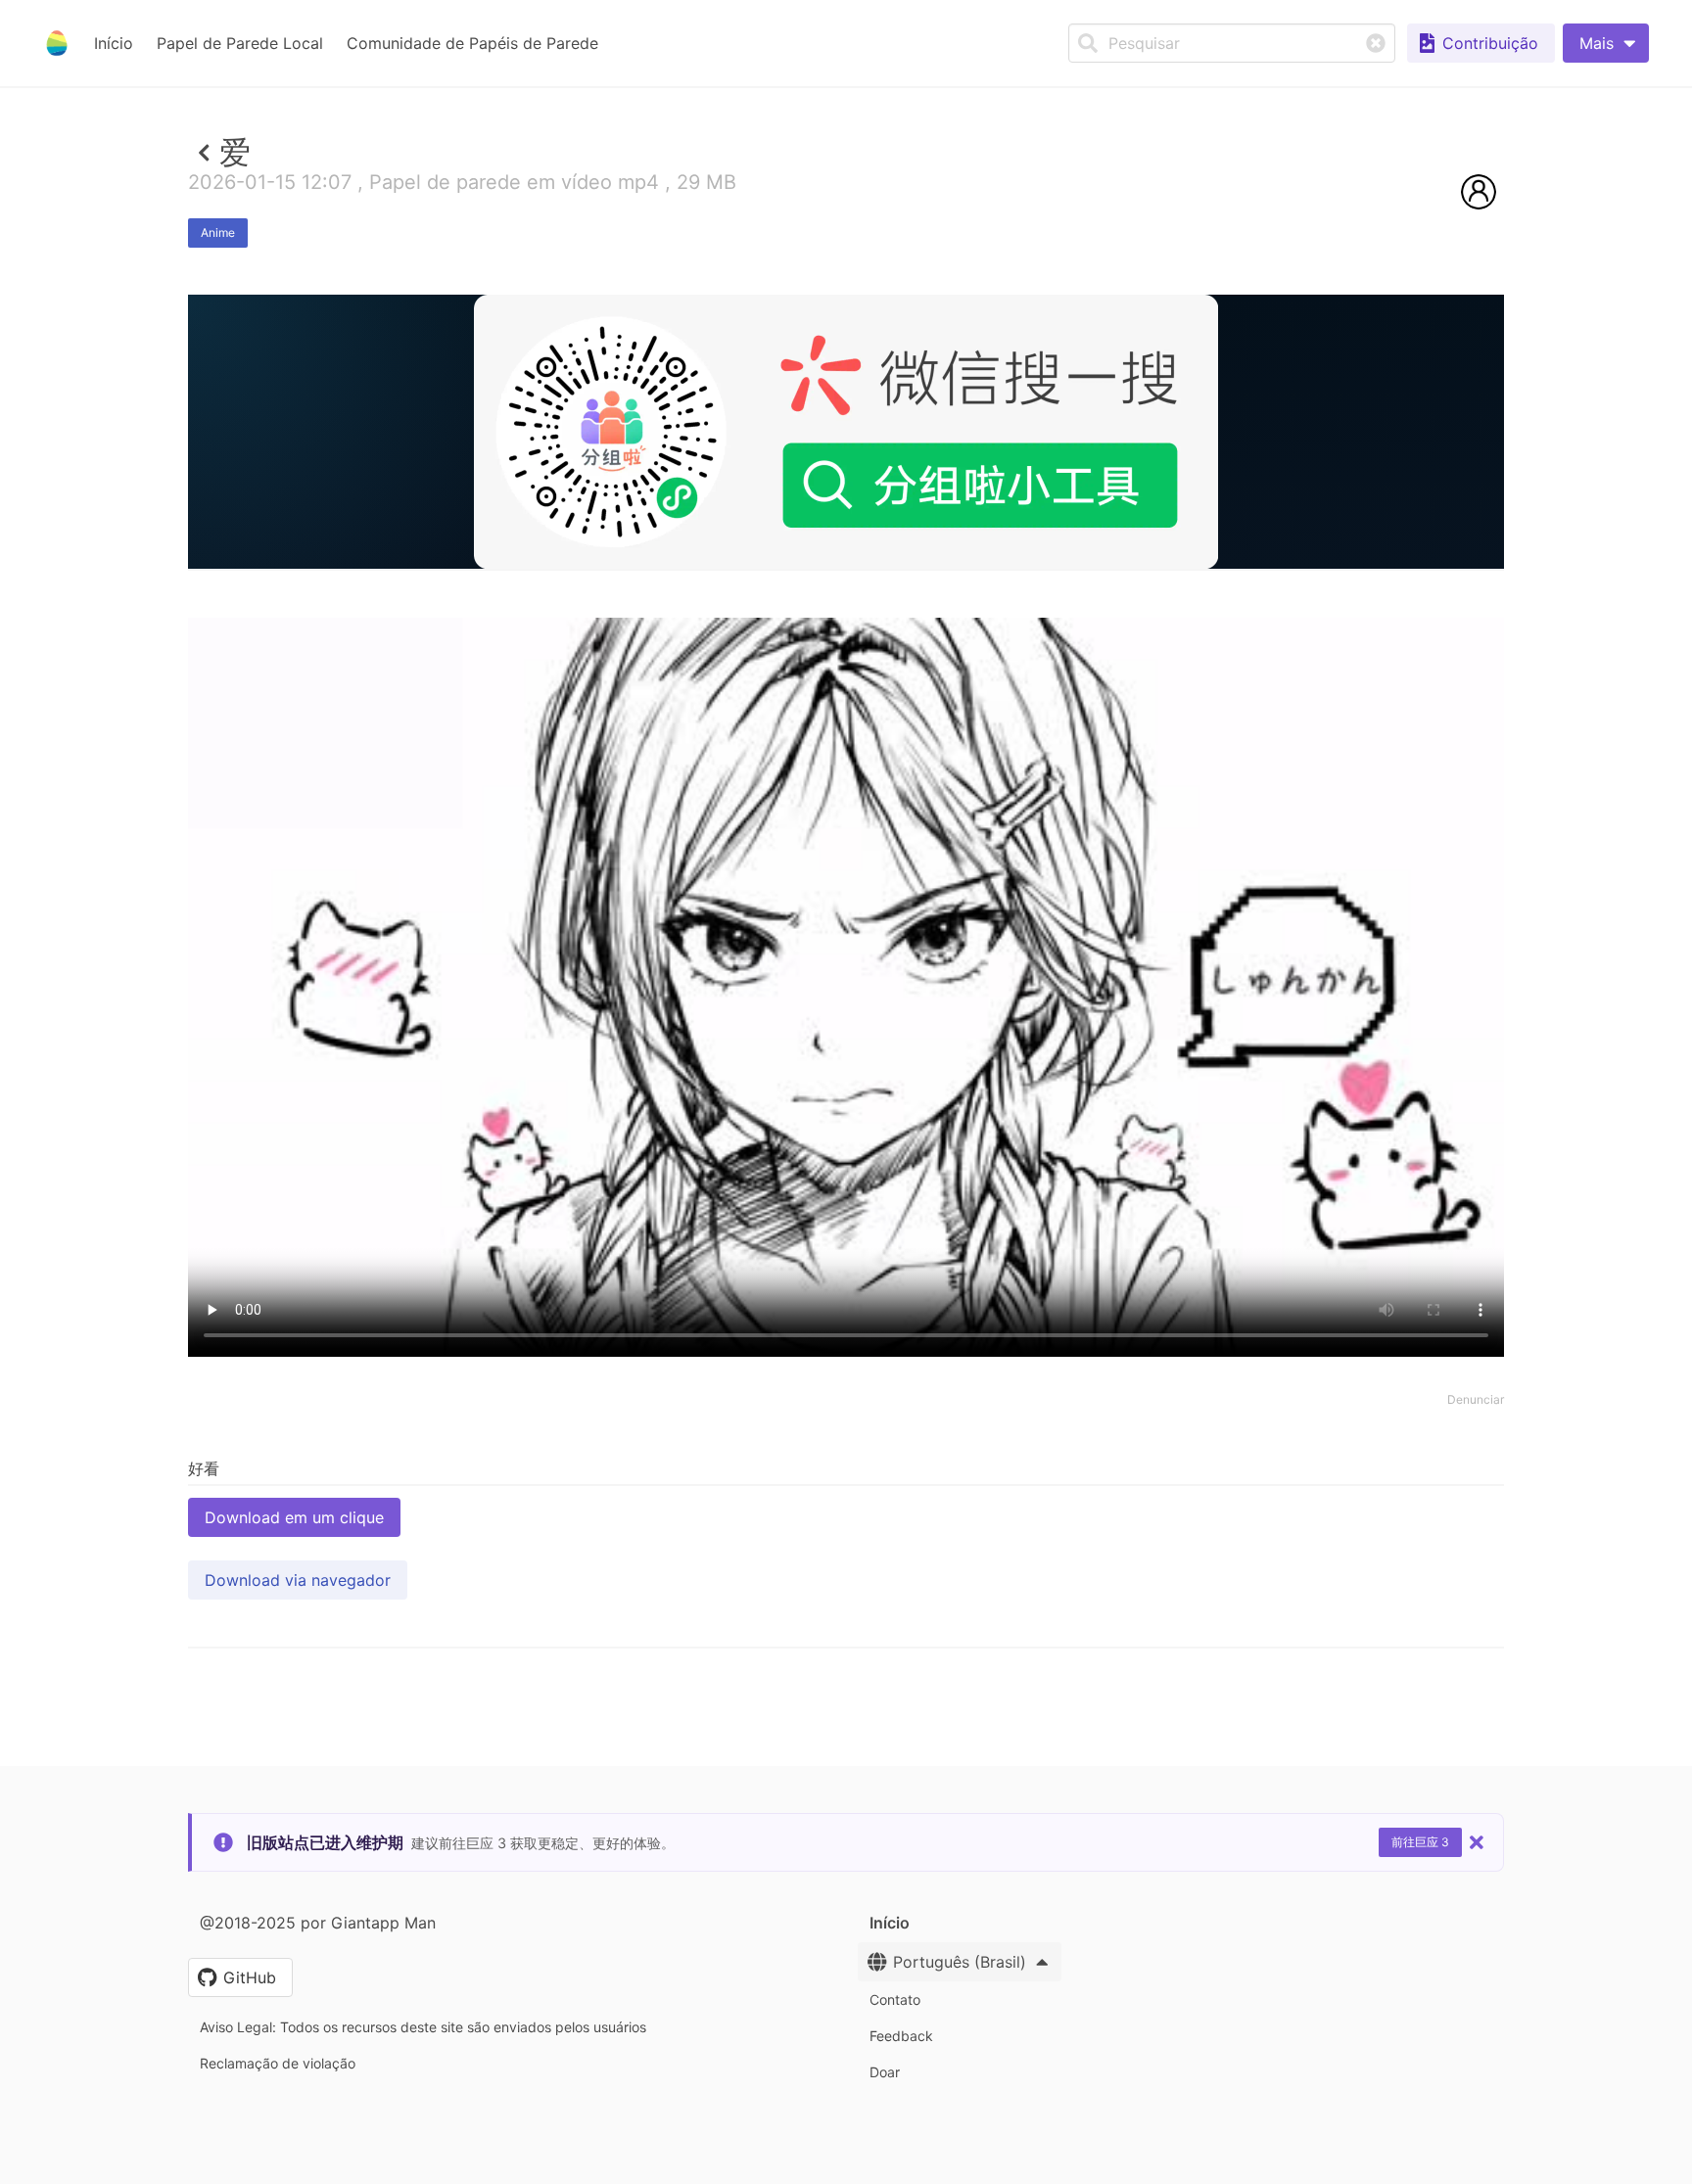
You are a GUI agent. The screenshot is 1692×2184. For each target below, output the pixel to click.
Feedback (901, 2036)
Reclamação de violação (278, 2063)
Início (114, 43)
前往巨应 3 (1420, 1842)
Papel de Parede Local (240, 43)
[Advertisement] (846, 712)
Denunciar (1476, 1399)
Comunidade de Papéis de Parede (472, 43)
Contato (895, 1999)
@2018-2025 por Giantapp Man (318, 1923)
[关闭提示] (1477, 1842)
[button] (1606, 43)
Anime (218, 232)
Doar (885, 2072)
